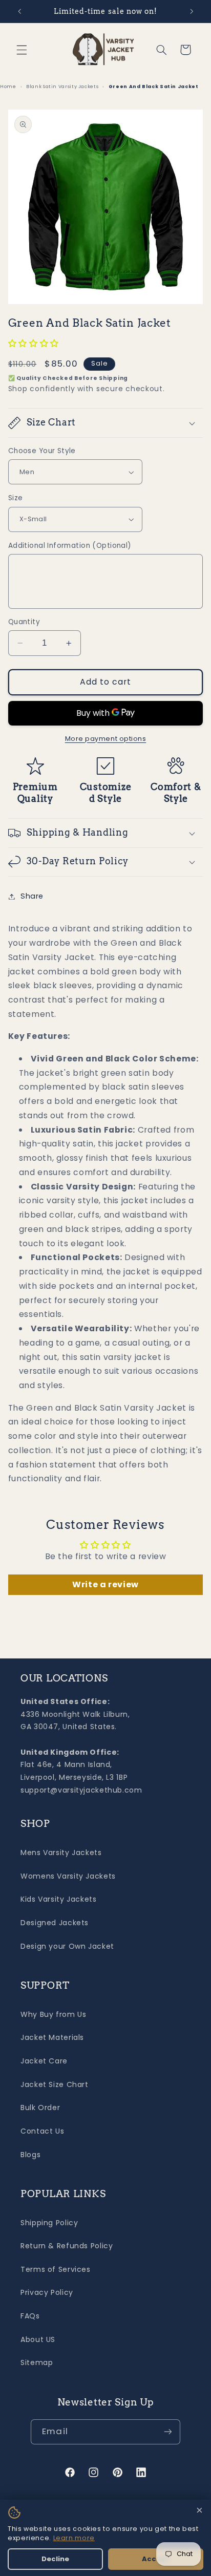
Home (8, 86)
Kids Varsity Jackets (59, 1899)
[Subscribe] (167, 2432)
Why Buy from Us (53, 2014)
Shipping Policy (49, 2223)
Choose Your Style (42, 451)
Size (16, 498)
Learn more (74, 2538)
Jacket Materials (52, 2037)
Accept (156, 2559)
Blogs (30, 2155)
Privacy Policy (47, 2292)
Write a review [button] (105, 1584)
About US (38, 2339)
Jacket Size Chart (55, 2084)
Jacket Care (44, 2061)
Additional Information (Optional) (70, 546)
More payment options (106, 739)
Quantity (24, 622)
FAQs (30, 2316)
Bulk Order (40, 2107)
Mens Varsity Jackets (61, 1853)
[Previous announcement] (19, 11)
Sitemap (37, 2362)
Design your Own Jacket (67, 1946)
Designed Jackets (55, 1923)
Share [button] (32, 896)
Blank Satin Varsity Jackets (62, 86)
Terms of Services (56, 2269)
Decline (55, 2559)
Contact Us (42, 2131)
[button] (22, 50)
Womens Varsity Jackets (68, 1876)
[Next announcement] (192, 11)
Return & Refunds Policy (67, 2246)
